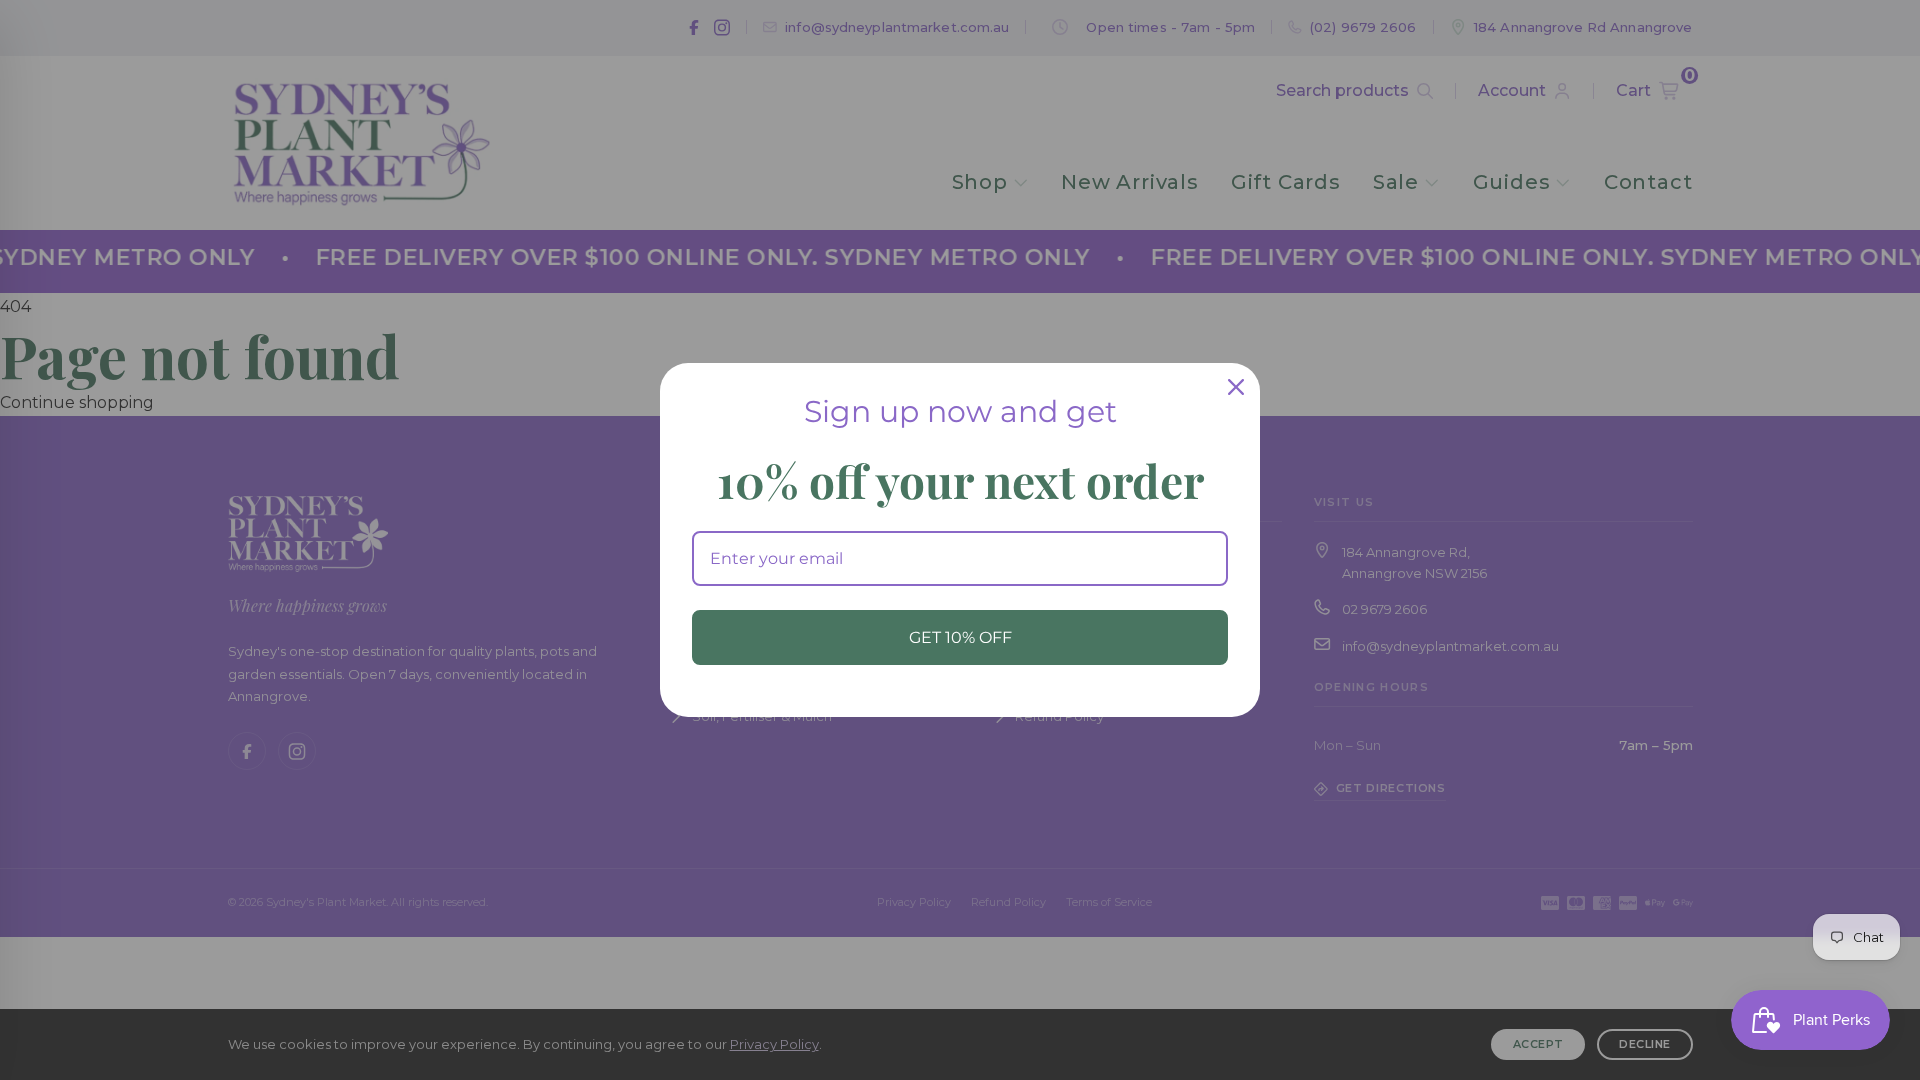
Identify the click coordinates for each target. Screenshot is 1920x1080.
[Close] (1236, 387)
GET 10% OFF (960, 637)
